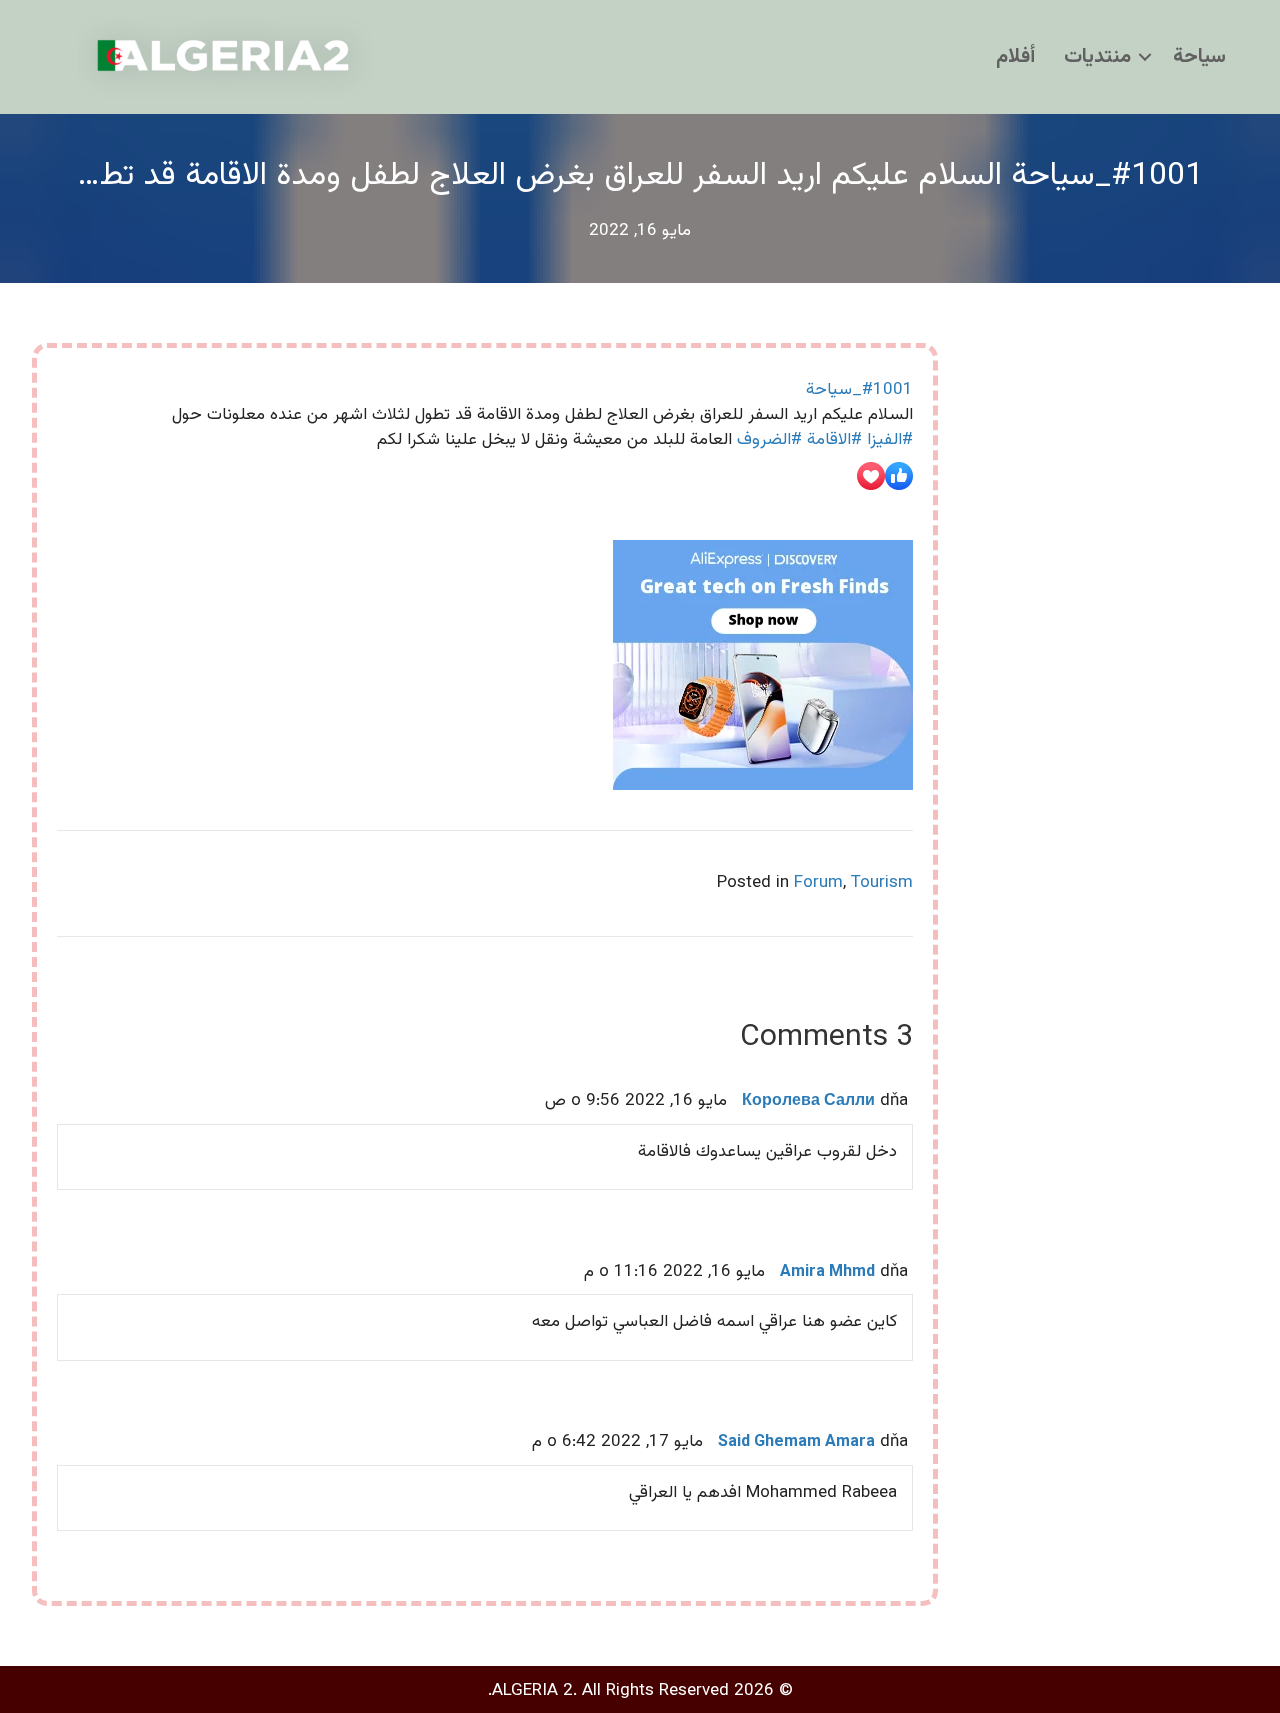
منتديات (1097, 57)
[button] (1145, 57)
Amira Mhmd (827, 1272)
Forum (818, 883)
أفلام (1015, 57)
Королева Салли (808, 1101)
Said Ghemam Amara (796, 1442)
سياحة (1199, 57)
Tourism (882, 883)
